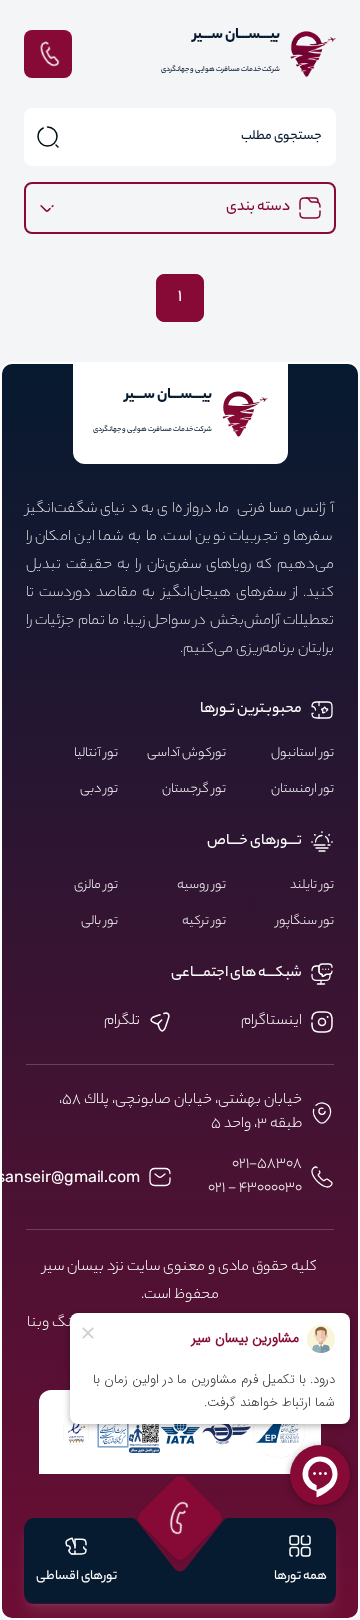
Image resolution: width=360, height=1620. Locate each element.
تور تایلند (312, 886)
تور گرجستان (194, 790)
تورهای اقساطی (76, 1576)
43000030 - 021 (255, 1189)
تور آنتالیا (96, 754)
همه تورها (300, 1576)
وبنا (38, 1324)
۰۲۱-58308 (267, 1165)
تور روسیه (201, 886)
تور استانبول (302, 754)
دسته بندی (258, 208)
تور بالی (99, 922)
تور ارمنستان (302, 790)
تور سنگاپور (305, 922)
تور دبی (99, 790)
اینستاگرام (271, 1022)
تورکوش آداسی (186, 754)
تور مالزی (96, 886)
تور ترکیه (204, 922)
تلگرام (122, 1022)
